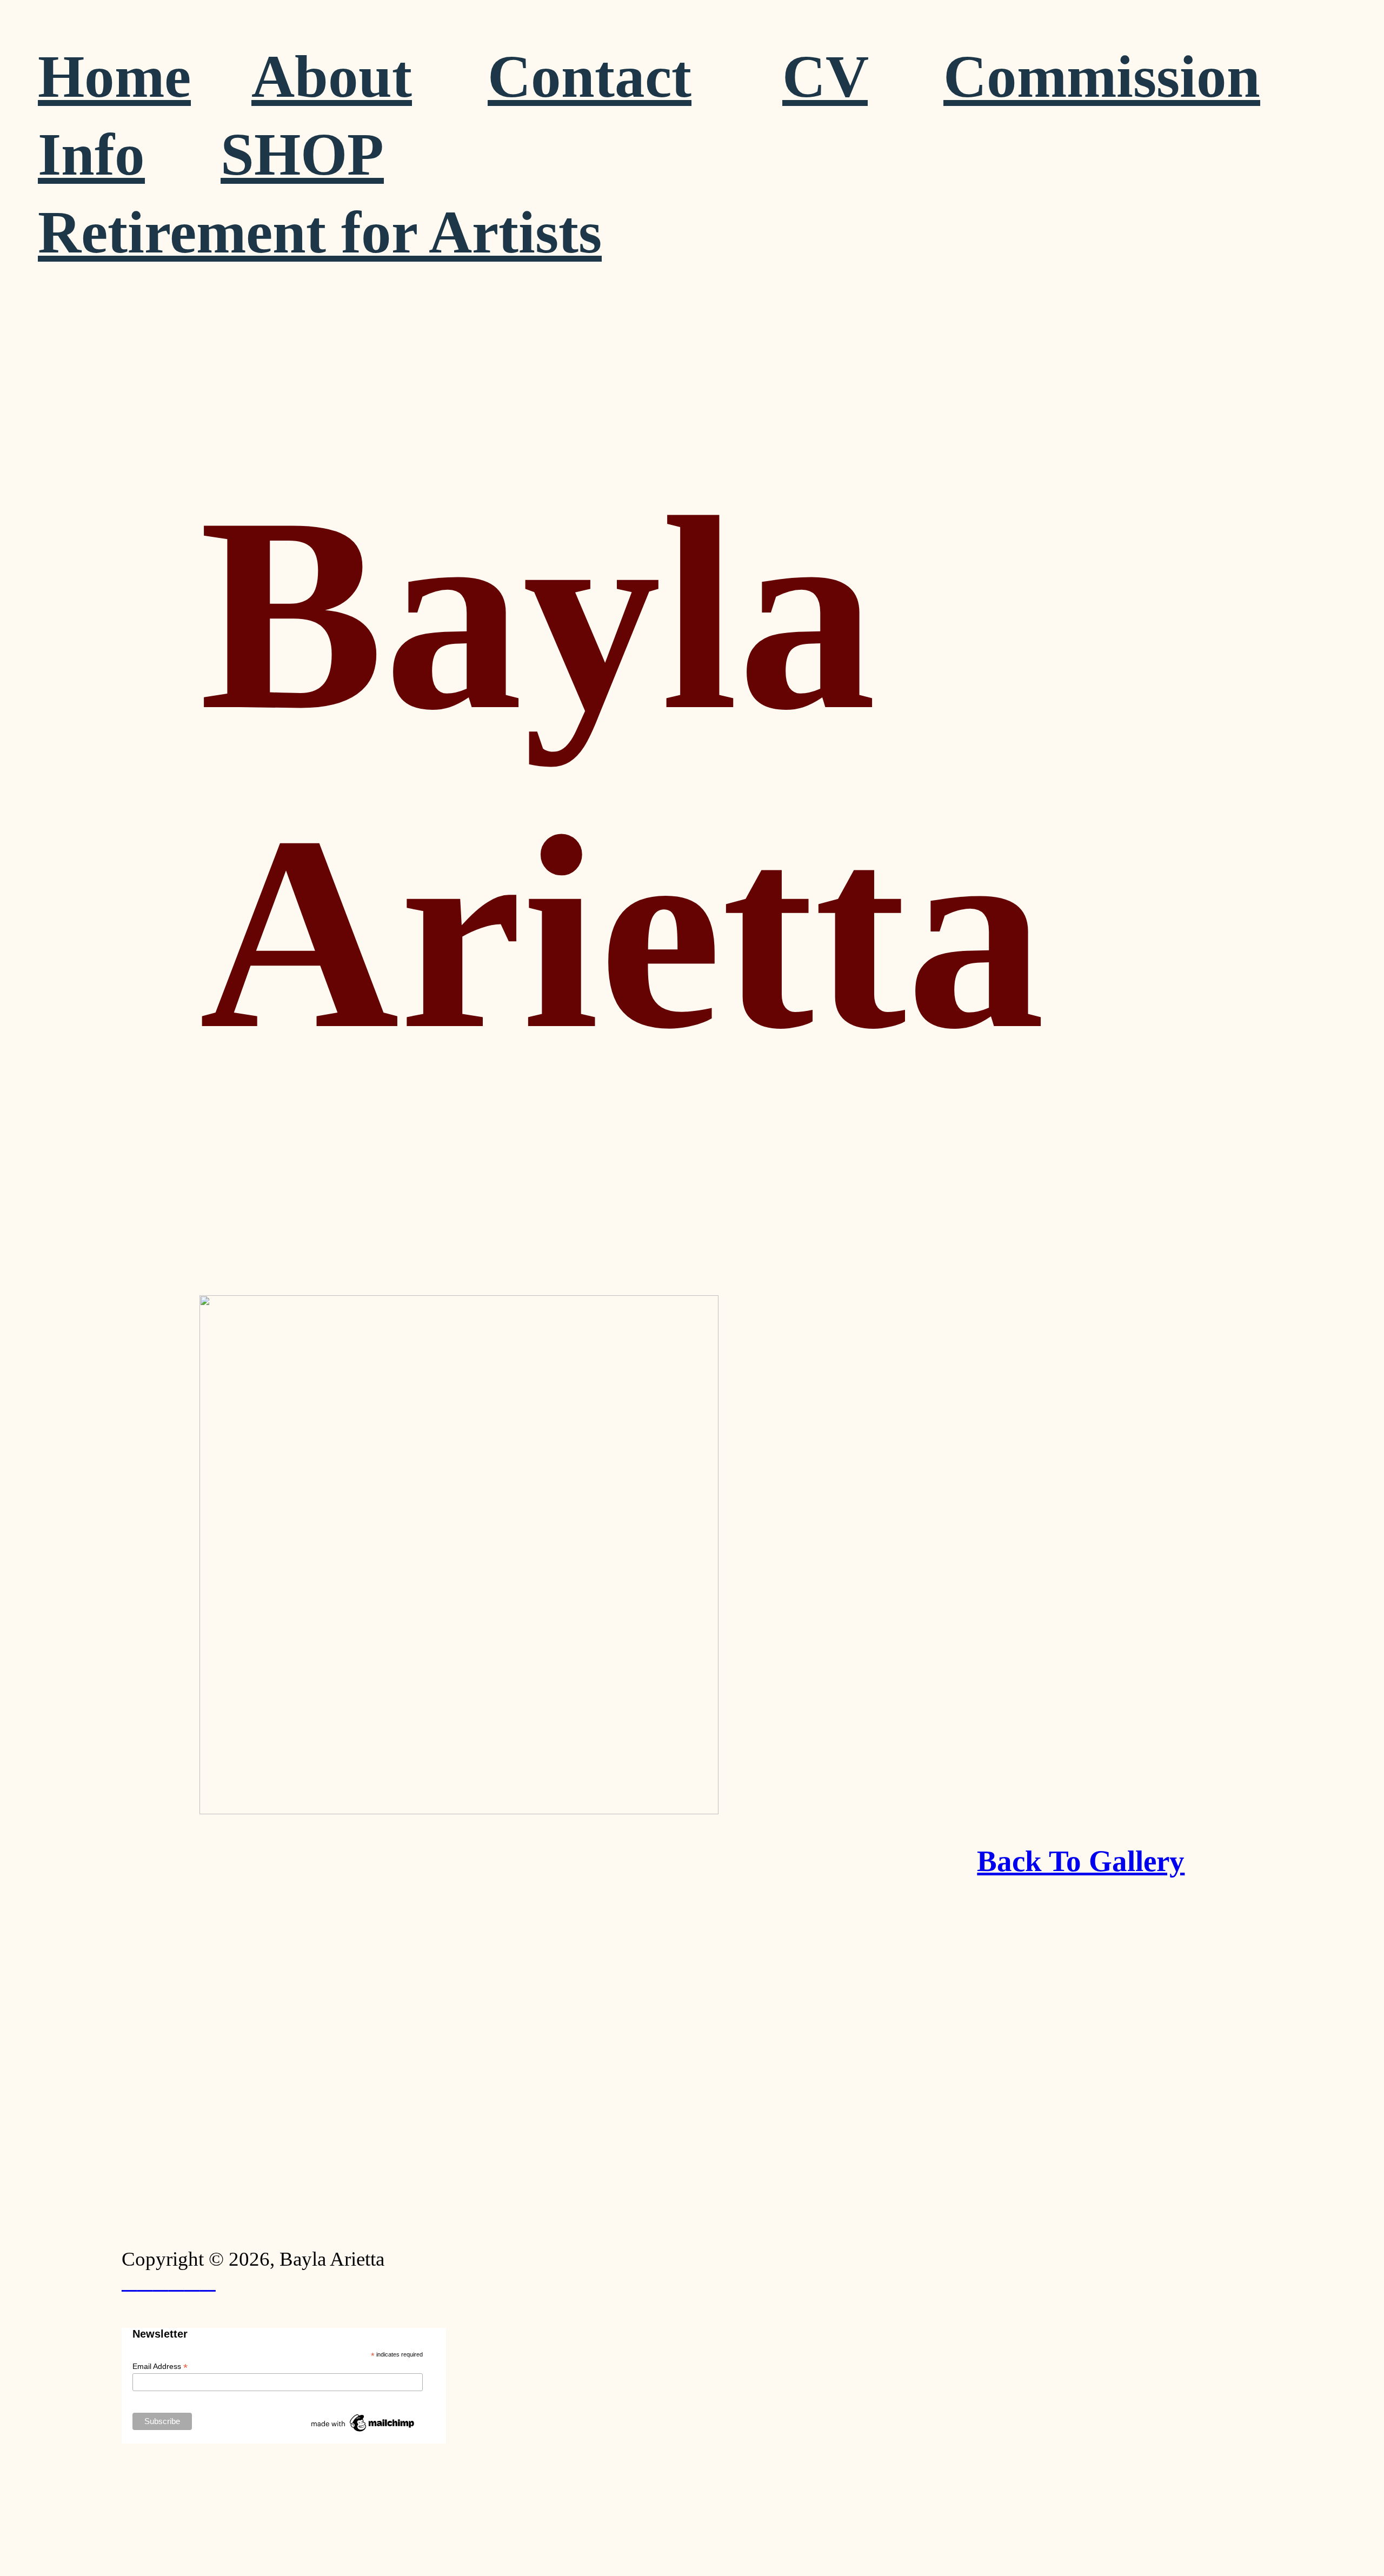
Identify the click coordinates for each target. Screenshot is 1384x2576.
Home (114, 76)
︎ (145, 2282)
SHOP (302, 154)
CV (825, 76)
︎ (192, 2282)
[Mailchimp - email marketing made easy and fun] (363, 2432)
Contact (590, 76)
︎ (208, 2282)
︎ (177, 2282)
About (332, 76)
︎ (161, 2282)
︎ (129, 2282)
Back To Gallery (1081, 1861)
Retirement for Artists (320, 232)
